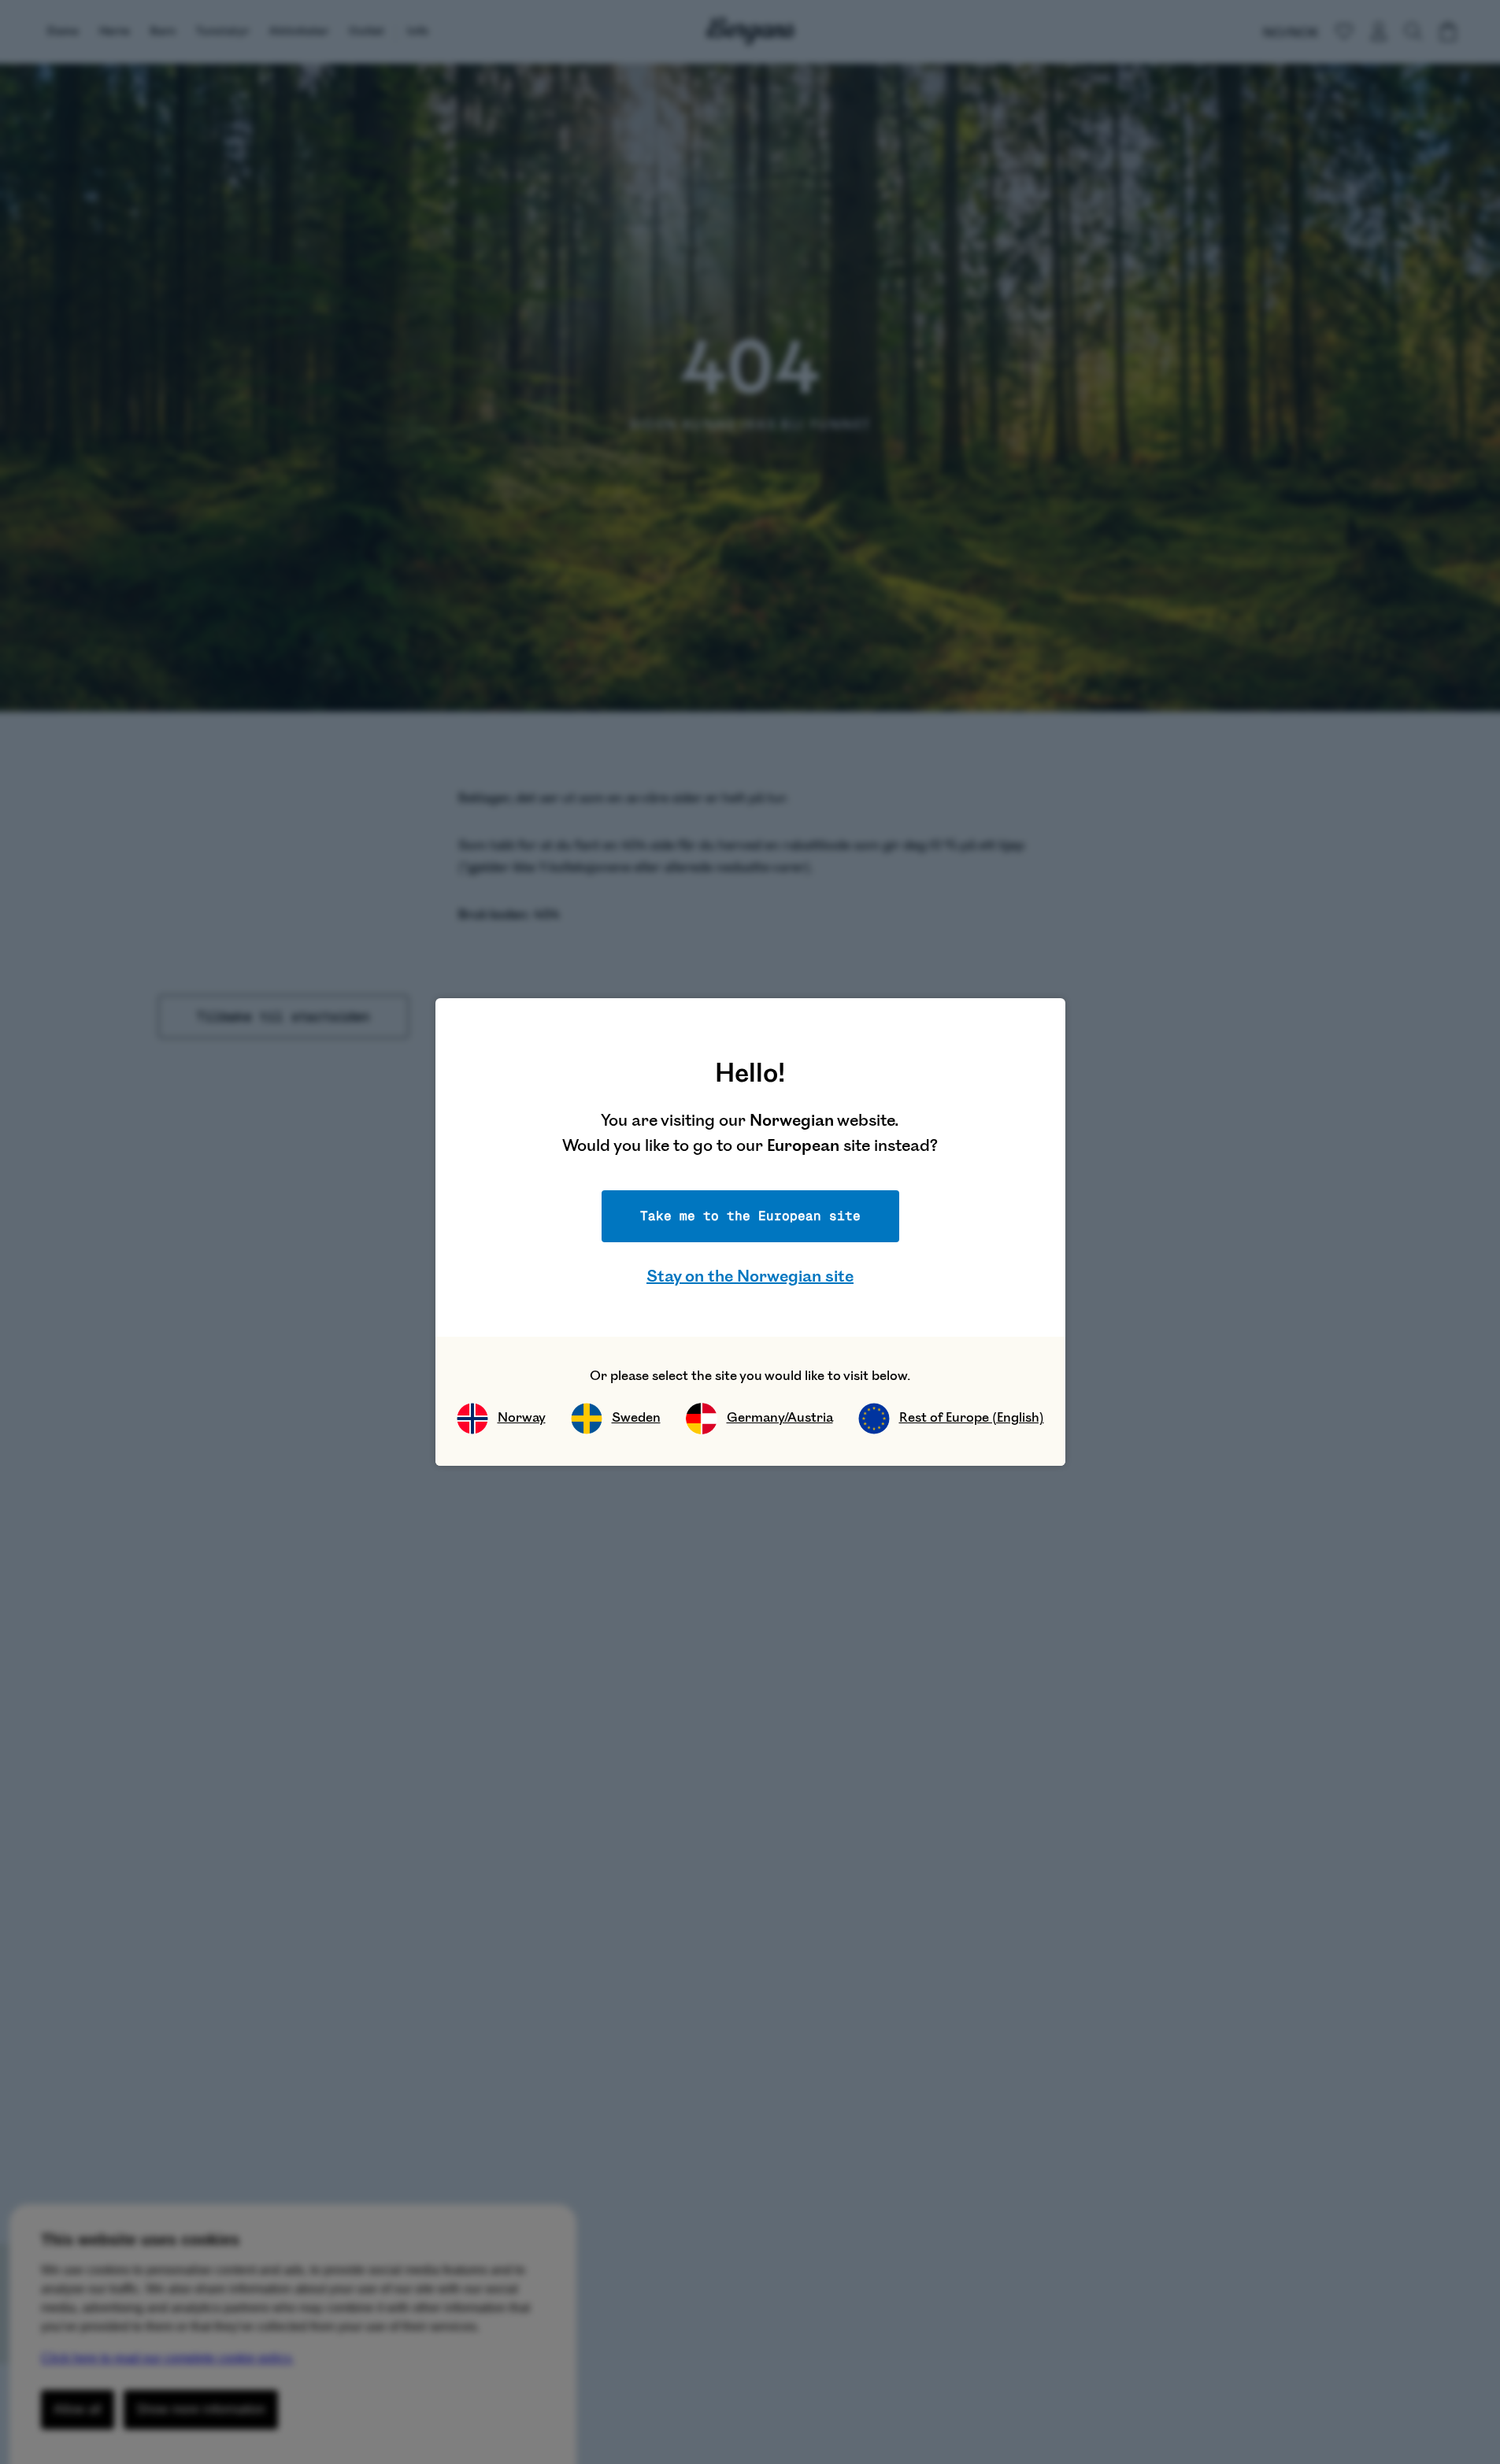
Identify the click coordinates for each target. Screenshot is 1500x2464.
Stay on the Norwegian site (750, 1276)
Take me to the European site (750, 1216)
